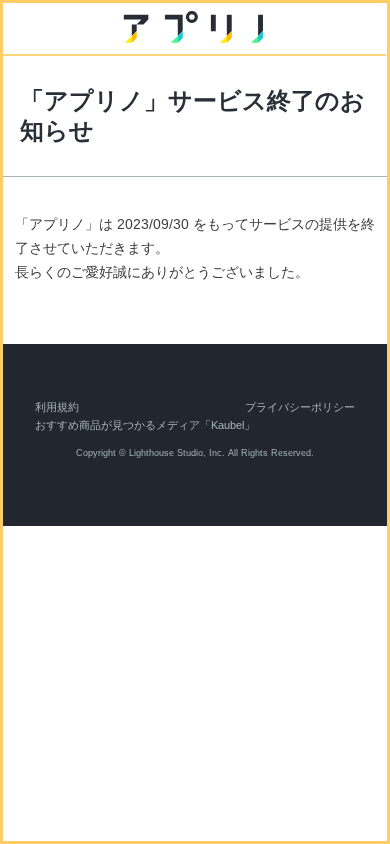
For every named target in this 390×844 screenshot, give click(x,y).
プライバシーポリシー (300, 407)
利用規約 (57, 407)
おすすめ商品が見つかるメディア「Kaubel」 (145, 425)
